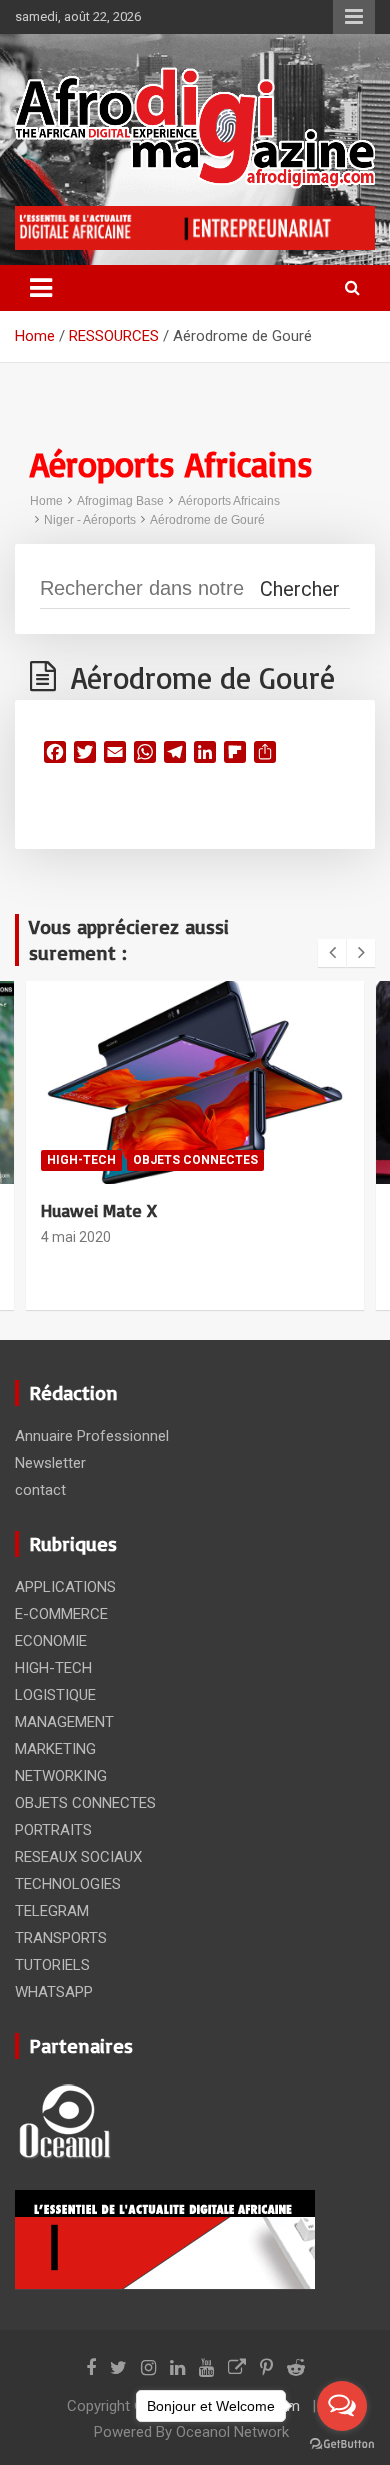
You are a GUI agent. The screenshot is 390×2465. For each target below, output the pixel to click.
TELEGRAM (52, 1911)
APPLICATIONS (65, 1587)
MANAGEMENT (64, 1722)
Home (46, 501)
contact (40, 1490)
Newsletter (50, 1463)
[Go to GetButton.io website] (342, 2444)
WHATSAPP (54, 1992)
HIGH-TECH (81, 1160)
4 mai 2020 (76, 1237)
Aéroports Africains (229, 501)
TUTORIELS (52, 1965)
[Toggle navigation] (41, 288)
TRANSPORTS (61, 1938)
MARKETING (55, 1749)
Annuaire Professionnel (92, 1436)
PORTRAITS (53, 1830)
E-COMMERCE (61, 1614)
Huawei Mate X (99, 1210)
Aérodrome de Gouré (207, 520)
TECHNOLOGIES (68, 1884)
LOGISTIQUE (55, 1695)
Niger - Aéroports (90, 520)
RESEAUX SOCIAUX (78, 1857)
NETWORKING (61, 1776)
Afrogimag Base (120, 501)
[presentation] (332, 953)
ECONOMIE (51, 1641)
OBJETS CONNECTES (195, 1160)
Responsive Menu (354, 17)
